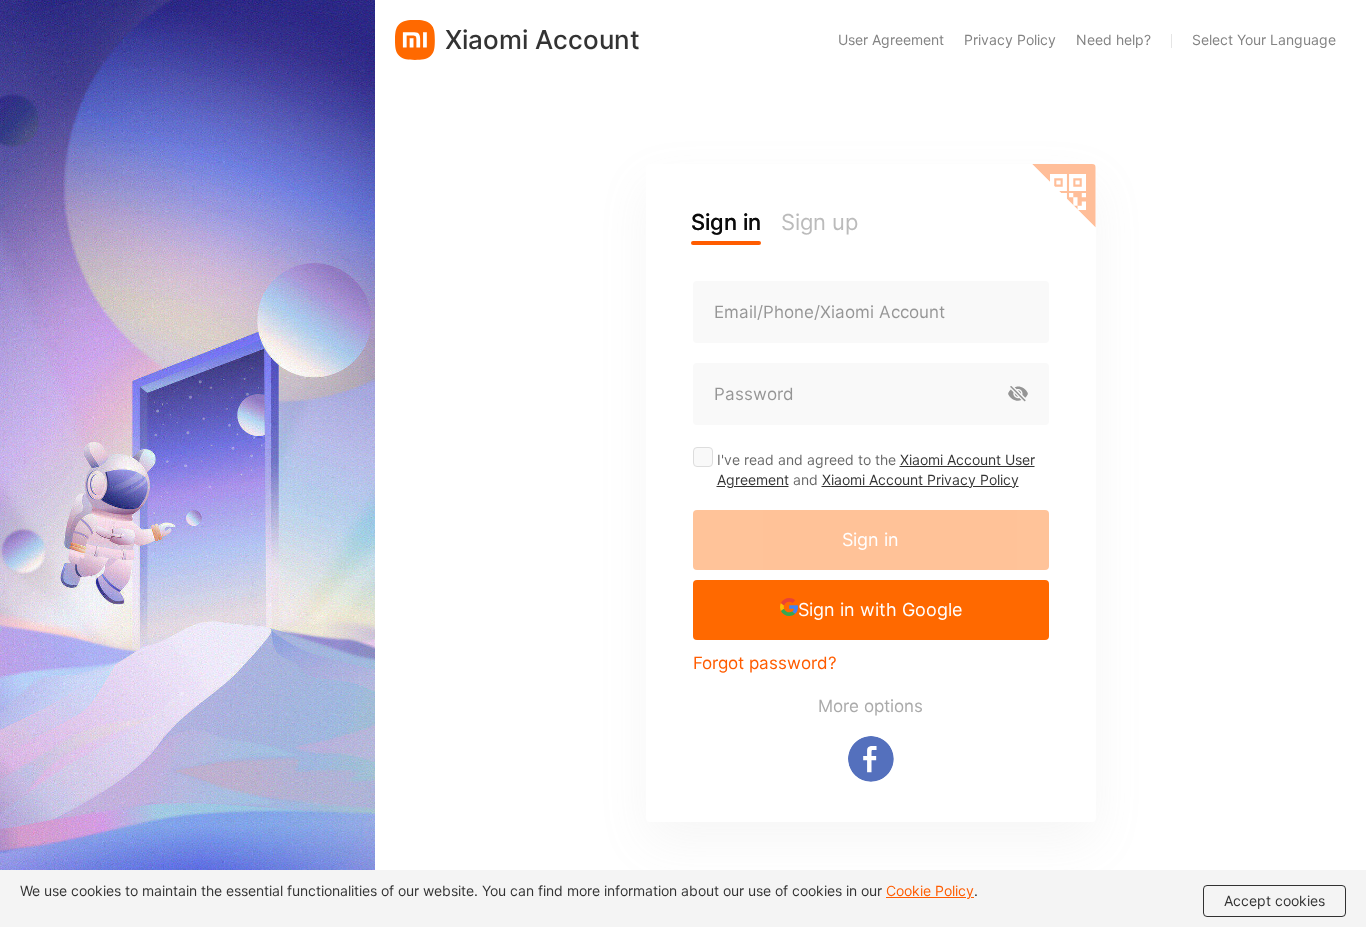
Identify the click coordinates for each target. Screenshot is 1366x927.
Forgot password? (765, 663)
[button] (871, 610)
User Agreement (891, 39)
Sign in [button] (726, 222)
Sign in (870, 539)
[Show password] (1018, 394)
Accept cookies (1274, 900)
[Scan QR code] (1064, 196)
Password (754, 394)
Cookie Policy (930, 890)
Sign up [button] (819, 222)
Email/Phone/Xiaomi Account (829, 312)
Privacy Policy (1010, 39)
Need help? (1113, 39)
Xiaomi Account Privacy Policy (920, 479)
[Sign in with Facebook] (871, 759)
